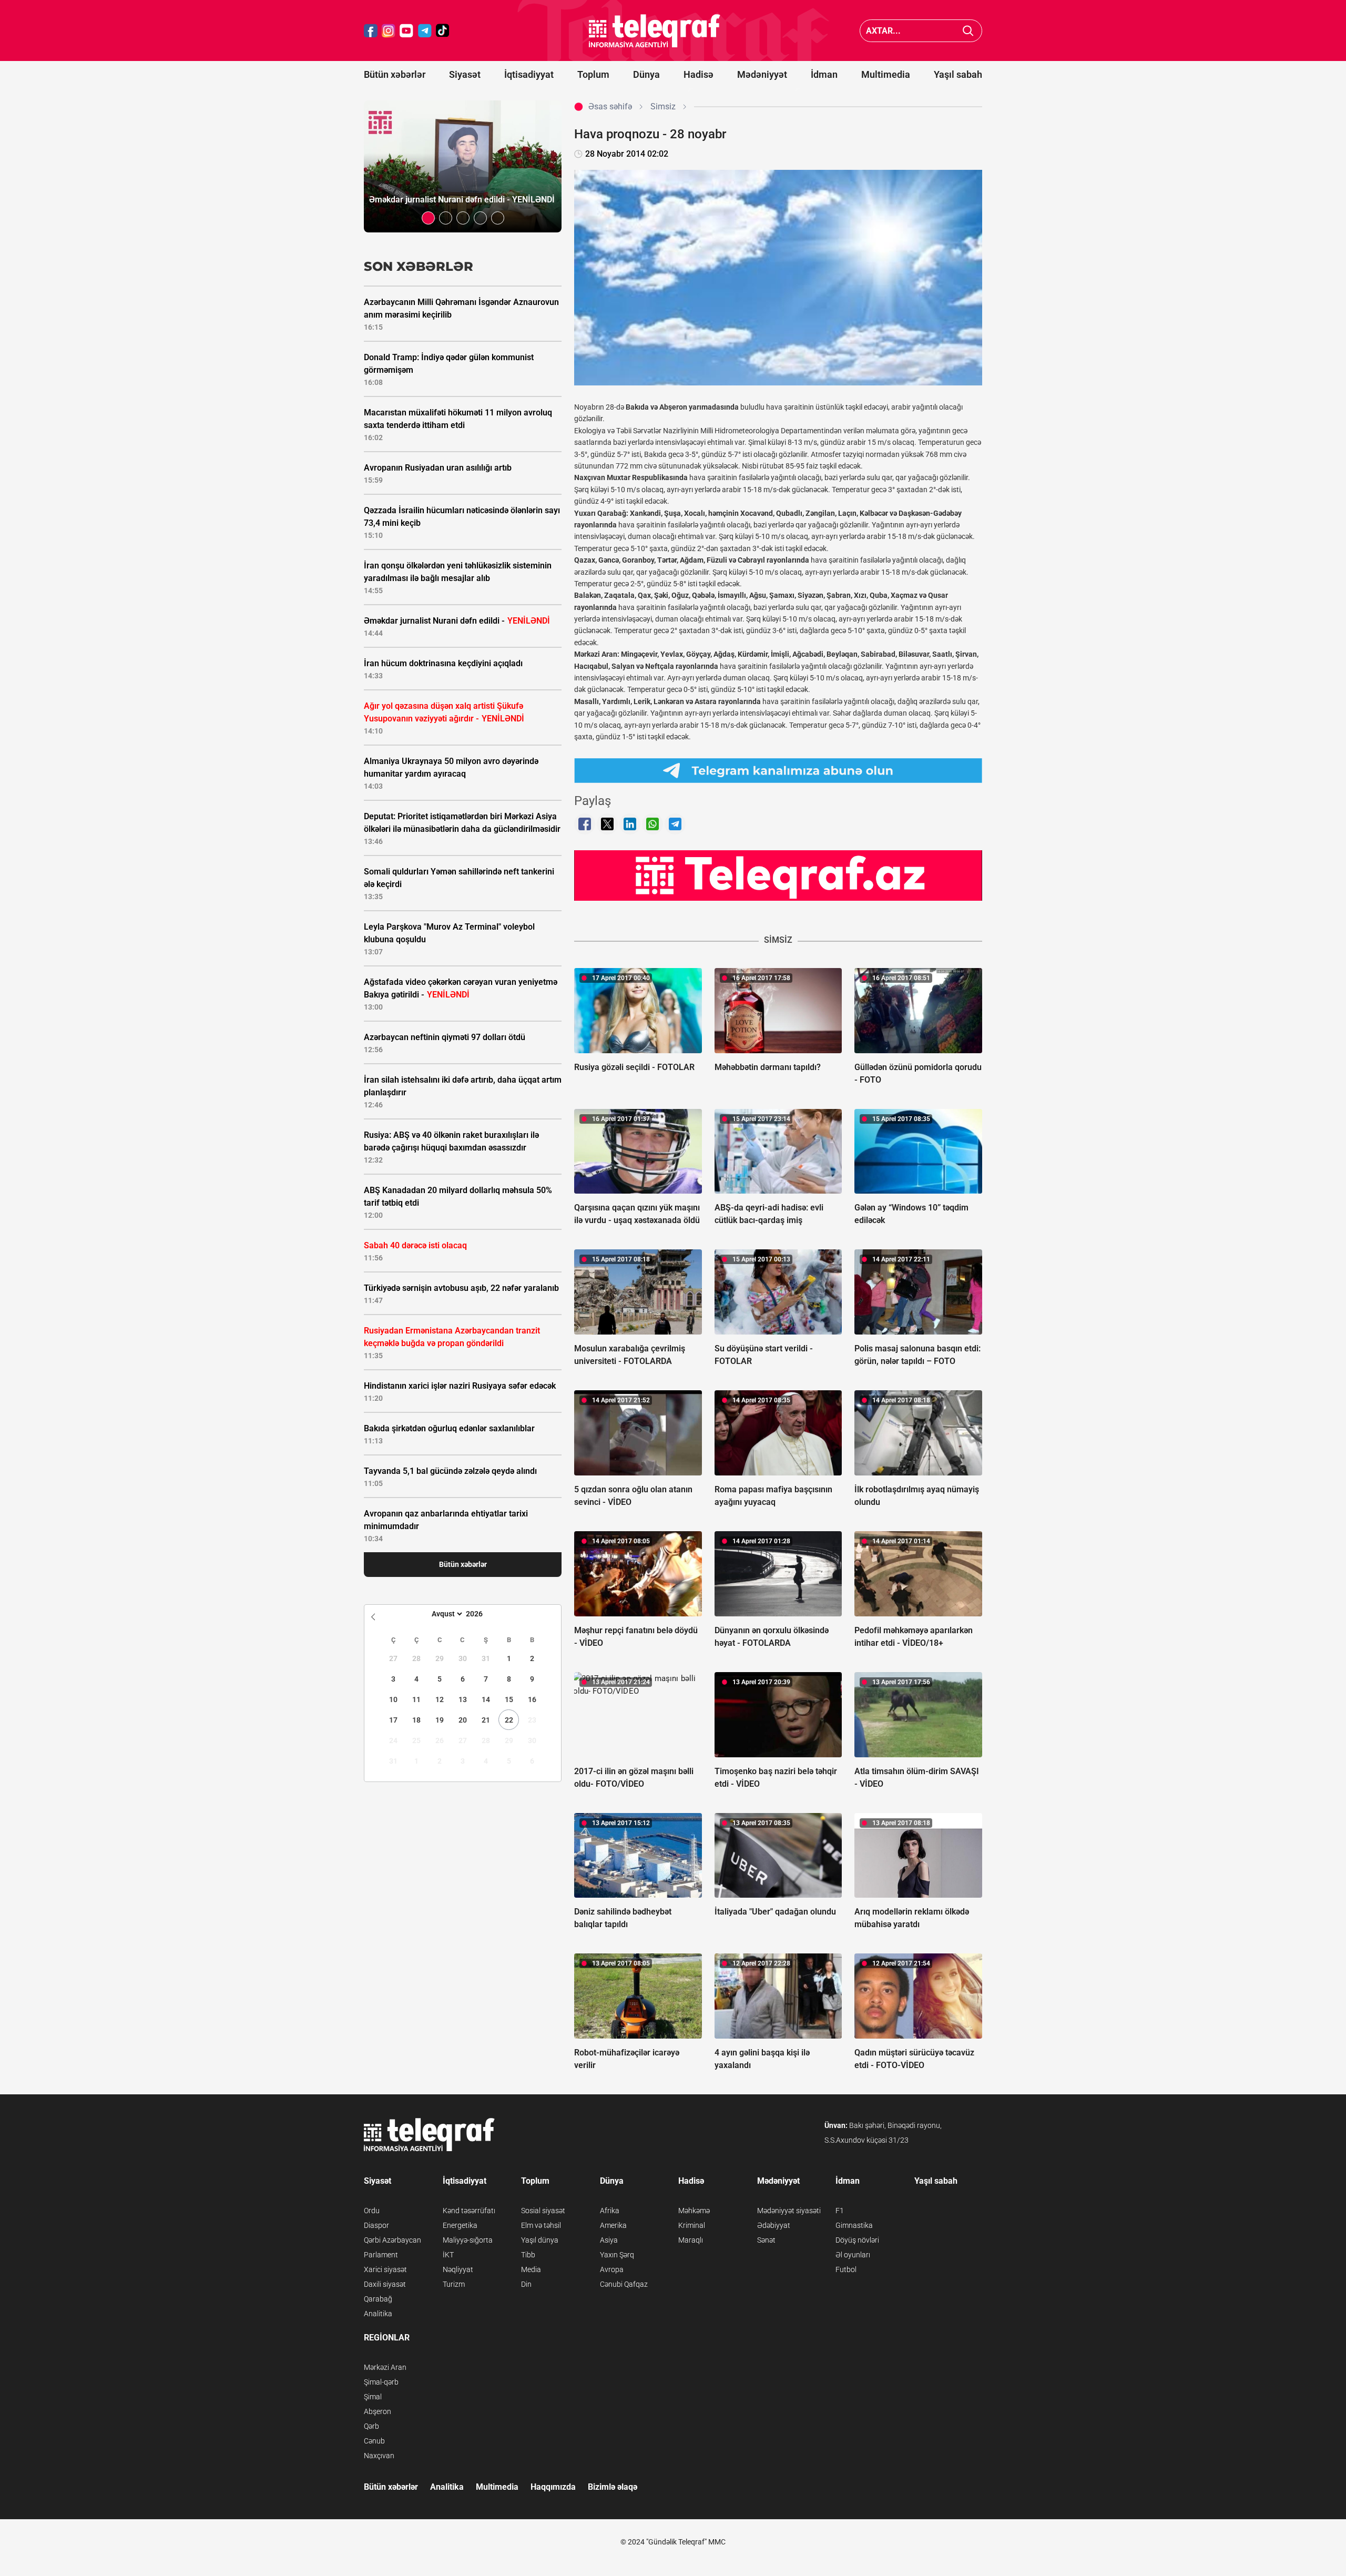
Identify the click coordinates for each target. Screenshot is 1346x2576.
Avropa (612, 2269)
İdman (824, 74)
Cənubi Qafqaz (624, 2284)
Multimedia (886, 74)
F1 (840, 2211)
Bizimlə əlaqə (613, 2487)
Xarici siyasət (385, 2269)
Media (531, 2269)
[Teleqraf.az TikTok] (443, 31)
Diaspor (376, 2225)
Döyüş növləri (857, 2240)
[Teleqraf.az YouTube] (406, 31)
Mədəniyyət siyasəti (789, 2211)
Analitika (378, 2314)
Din (526, 2284)
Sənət (766, 2240)
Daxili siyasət (385, 2284)
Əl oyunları (853, 2255)
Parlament (381, 2255)
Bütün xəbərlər (395, 74)
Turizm (454, 2284)
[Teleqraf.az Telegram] (425, 31)
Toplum (593, 74)
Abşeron (378, 2411)
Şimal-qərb (381, 2382)
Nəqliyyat (458, 2269)
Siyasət (465, 74)
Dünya (646, 74)
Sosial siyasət (543, 2211)
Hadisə (699, 74)
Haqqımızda (553, 2487)
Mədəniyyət (762, 74)
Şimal (373, 2397)
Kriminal (692, 2225)
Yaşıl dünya (540, 2240)
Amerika (613, 2225)
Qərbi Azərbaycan (392, 2240)
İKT (448, 2255)
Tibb (528, 2255)
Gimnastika (854, 2225)
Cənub (374, 2441)
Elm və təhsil (541, 2225)
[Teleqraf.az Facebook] (371, 31)
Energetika (460, 2225)
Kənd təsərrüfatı (469, 2211)
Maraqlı (691, 2240)
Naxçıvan (379, 2456)
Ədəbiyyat (774, 2225)
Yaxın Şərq (617, 2255)
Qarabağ (378, 2299)
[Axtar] (968, 31)
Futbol (846, 2269)
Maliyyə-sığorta (468, 2240)
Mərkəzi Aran (385, 2367)
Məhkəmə (694, 2211)
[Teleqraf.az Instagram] (389, 31)
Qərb (371, 2426)
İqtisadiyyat (529, 74)
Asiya (609, 2240)
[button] (428, 218)
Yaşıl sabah (958, 74)
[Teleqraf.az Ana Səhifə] (655, 31)
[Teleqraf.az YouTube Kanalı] (778, 875)
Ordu (372, 2211)
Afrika (610, 2211)
